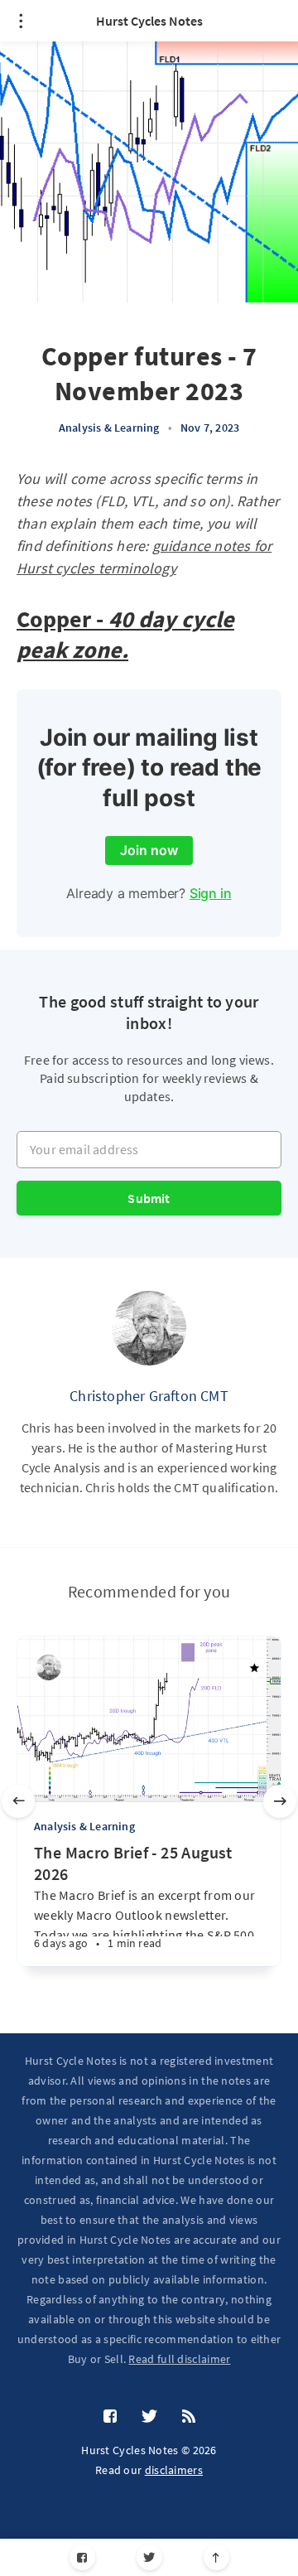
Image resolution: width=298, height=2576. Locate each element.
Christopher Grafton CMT (149, 1396)
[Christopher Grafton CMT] (149, 1328)
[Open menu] (21, 21)
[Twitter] (149, 2557)
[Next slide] (280, 1801)
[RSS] (189, 2417)
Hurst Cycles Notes (149, 21)
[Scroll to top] (216, 2557)
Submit (149, 1198)
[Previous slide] (18, 1801)
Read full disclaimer (179, 2359)
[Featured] (254, 1668)
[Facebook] (82, 2557)
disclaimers (174, 2470)
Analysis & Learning (109, 428)
